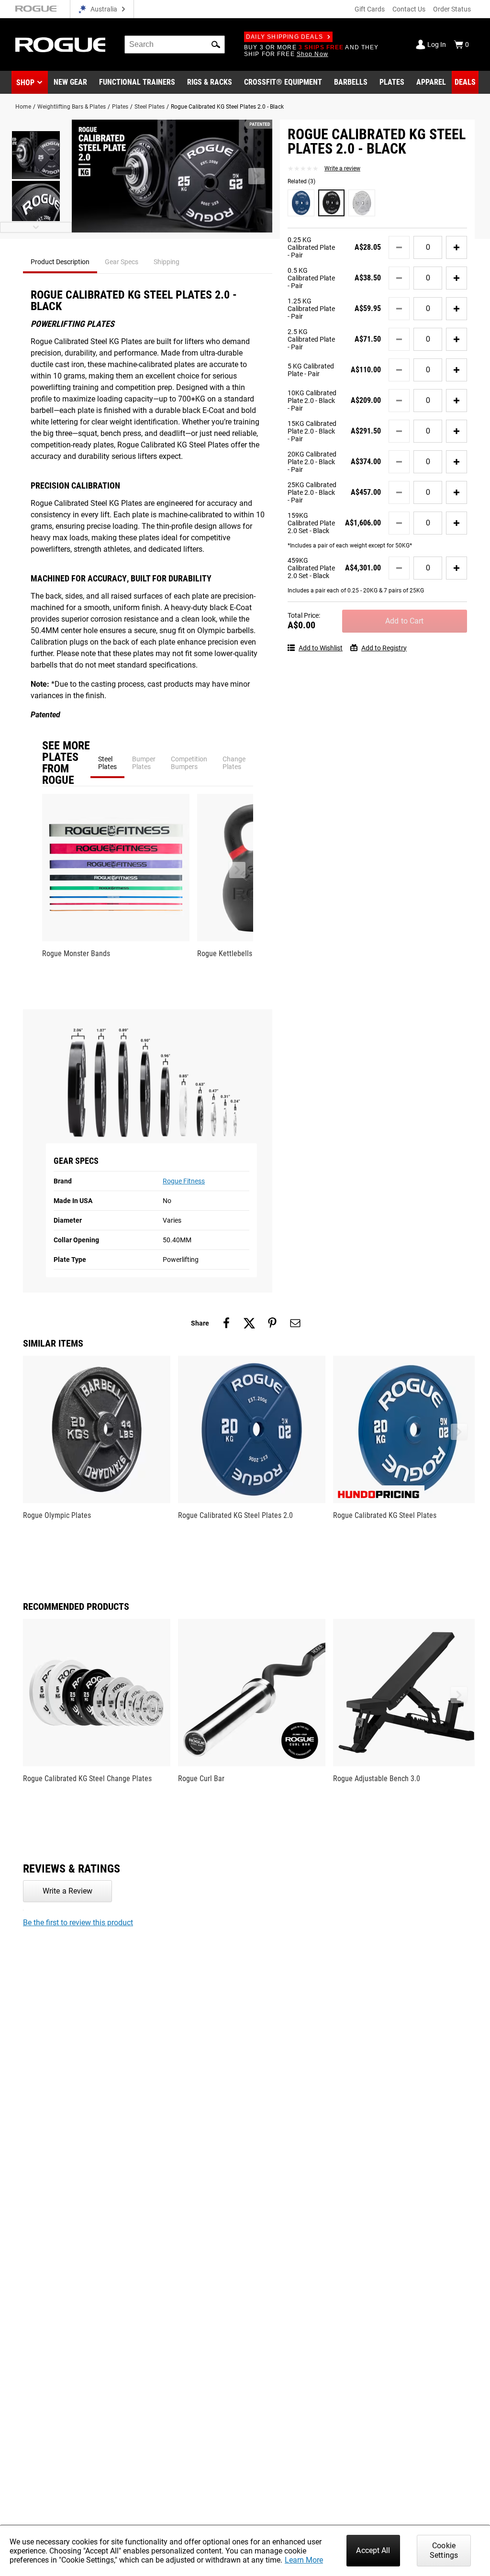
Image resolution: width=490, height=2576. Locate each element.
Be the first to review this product (78, 1923)
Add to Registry (384, 648)
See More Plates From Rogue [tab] (66, 763)
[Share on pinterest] (272, 1323)
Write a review (342, 168)
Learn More (304, 2560)
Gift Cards (370, 9)
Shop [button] (25, 83)
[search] (175, 45)
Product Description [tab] (60, 262)
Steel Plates (150, 107)
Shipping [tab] (167, 262)
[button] (216, 45)
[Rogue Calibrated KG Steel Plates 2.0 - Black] (332, 203)
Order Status (452, 9)
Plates (120, 107)
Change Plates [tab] (234, 763)
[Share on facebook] (226, 1323)
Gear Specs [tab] (122, 262)
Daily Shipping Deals (284, 37)
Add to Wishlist (321, 648)
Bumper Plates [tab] (144, 763)
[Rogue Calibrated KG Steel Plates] (301, 203)
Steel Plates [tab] (107, 763)
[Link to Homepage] (60, 45)
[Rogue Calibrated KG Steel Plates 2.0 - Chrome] (362, 203)
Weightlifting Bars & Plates (72, 107)
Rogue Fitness (184, 1181)
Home (23, 107)
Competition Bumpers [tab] (189, 763)
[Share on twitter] (249, 1323)
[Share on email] (295, 1323)
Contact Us (409, 9)
